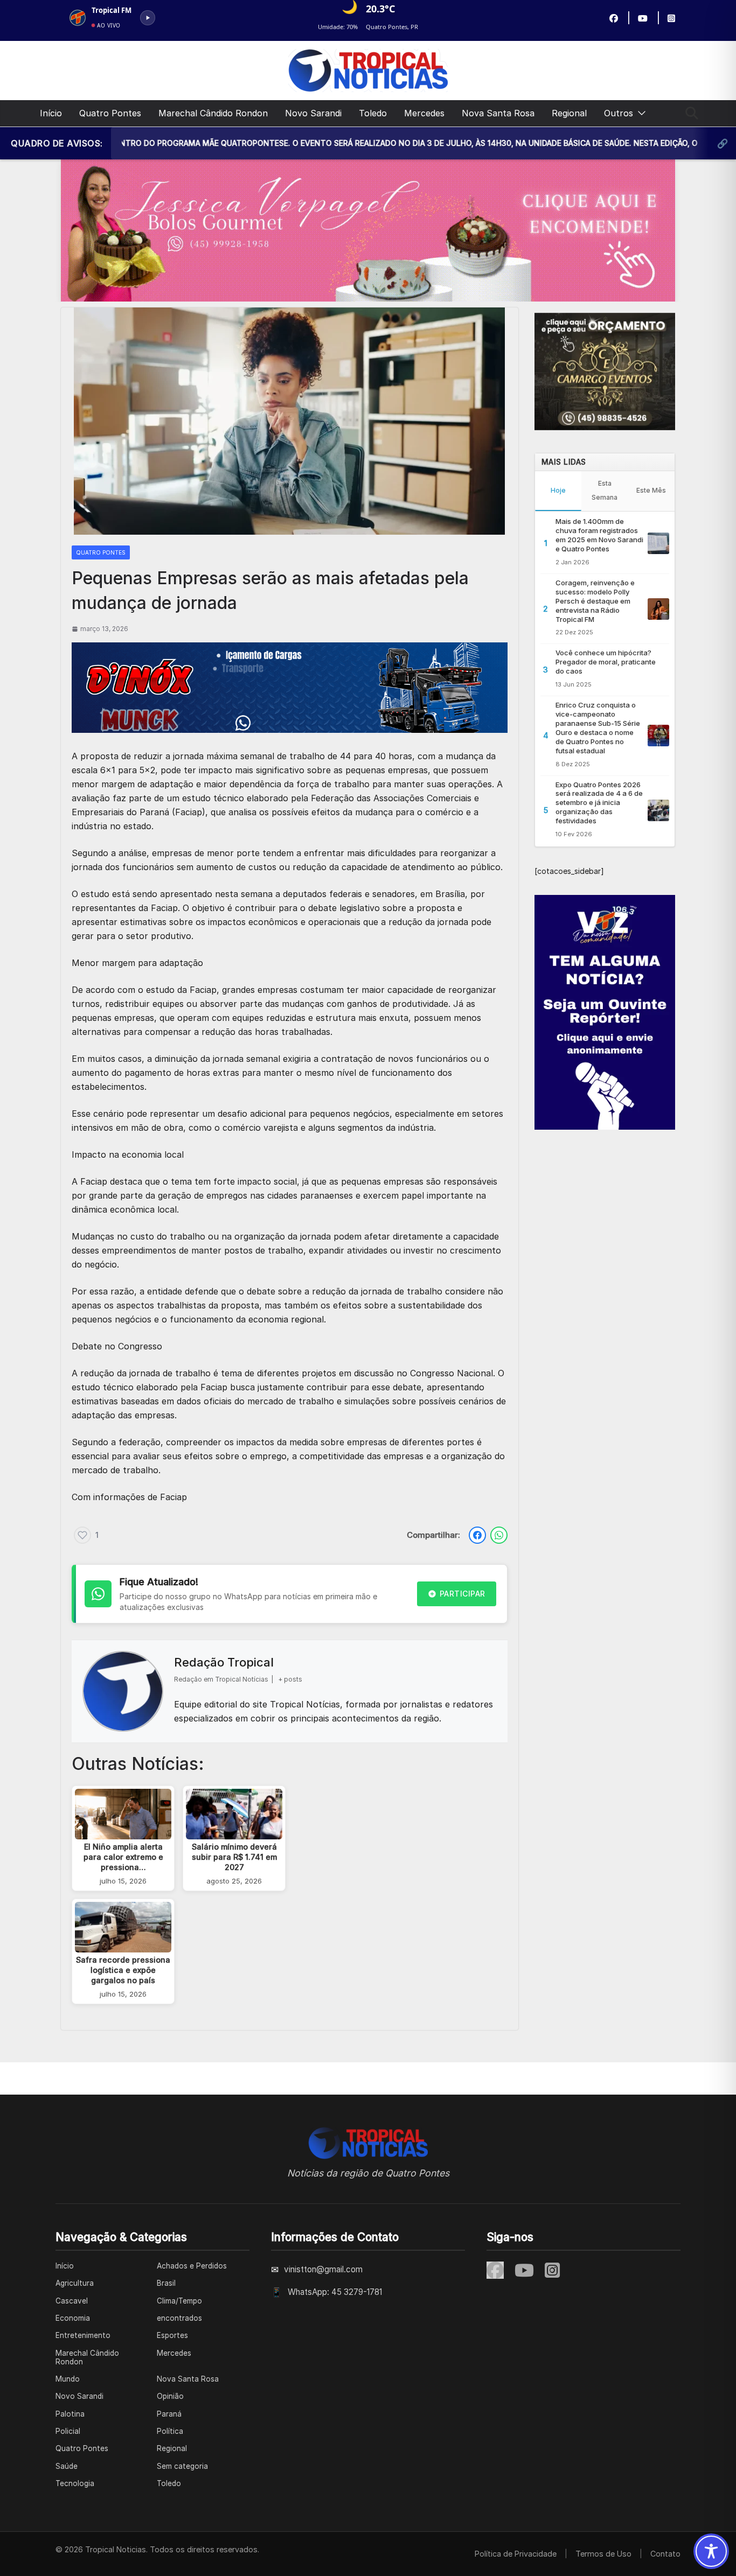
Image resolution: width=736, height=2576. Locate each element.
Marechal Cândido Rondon (213, 113)
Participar (463, 1594)
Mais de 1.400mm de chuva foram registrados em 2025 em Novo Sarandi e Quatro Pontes (599, 535)
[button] (640, 113)
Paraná (169, 2414)
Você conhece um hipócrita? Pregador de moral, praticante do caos (606, 662)
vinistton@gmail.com (323, 2269)
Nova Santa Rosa (498, 113)
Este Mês (651, 490)
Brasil (166, 2283)
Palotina (70, 2414)
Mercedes (424, 113)
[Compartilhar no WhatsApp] (499, 1535)
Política (170, 2431)
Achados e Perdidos (192, 2266)
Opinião (170, 2396)
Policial (68, 2431)
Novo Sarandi (313, 113)
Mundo (68, 2379)
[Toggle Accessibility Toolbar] (711, 2551)
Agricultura (75, 2283)
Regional (569, 113)
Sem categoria (182, 2466)
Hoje (558, 490)
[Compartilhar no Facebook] (477, 1535)
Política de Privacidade (516, 2554)
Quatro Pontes (110, 113)
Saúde (67, 2466)
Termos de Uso (603, 2554)
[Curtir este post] (82, 1535)
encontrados (179, 2318)
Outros (619, 113)
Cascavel (72, 2301)
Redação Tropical (224, 1662)
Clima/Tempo (179, 2301)
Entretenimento (83, 2335)
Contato (665, 2554)
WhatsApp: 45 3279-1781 (335, 2292)
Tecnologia (75, 2483)
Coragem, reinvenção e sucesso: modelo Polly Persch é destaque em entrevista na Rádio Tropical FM (595, 601)
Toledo (373, 113)
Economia (73, 2318)
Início (51, 113)
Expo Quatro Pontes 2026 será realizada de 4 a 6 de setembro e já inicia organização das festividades (599, 803)
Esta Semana (605, 490)
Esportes (172, 2335)
